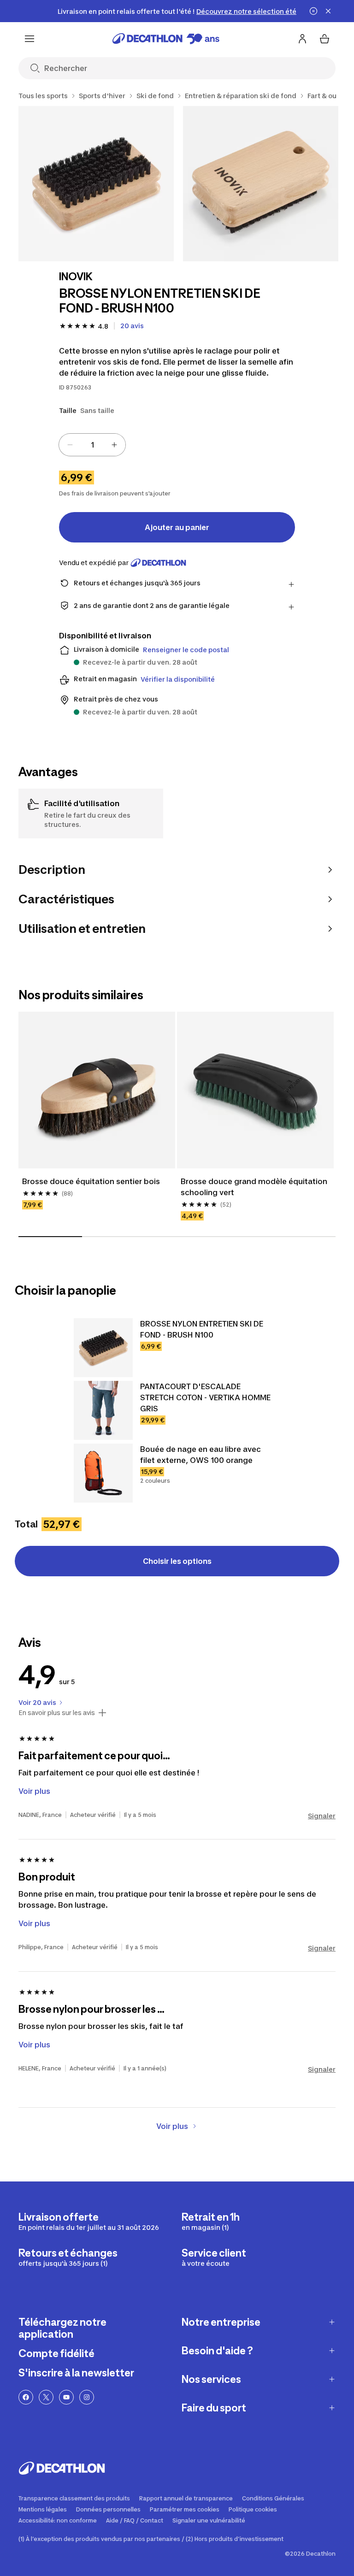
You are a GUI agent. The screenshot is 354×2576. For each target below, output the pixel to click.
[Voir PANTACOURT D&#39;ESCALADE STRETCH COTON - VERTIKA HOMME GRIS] (103, 1410)
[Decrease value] (70, 445)
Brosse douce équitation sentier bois (91, 1181)
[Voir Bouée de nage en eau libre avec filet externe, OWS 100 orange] (103, 1473)
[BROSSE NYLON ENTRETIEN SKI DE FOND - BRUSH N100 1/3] (96, 184)
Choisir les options (177, 1561)
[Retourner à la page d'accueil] (166, 39)
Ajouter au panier (177, 527)
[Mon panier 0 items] (324, 39)
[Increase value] (114, 445)
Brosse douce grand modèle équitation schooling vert (255, 1187)
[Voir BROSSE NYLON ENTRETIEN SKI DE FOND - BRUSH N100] (103, 1348)
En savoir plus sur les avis (57, 1713)
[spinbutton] (92, 445)
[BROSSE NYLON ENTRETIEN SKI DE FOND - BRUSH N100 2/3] (261, 184)
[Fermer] (328, 11)
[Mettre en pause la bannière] (313, 11)
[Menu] (29, 39)
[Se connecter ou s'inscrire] (302, 39)
